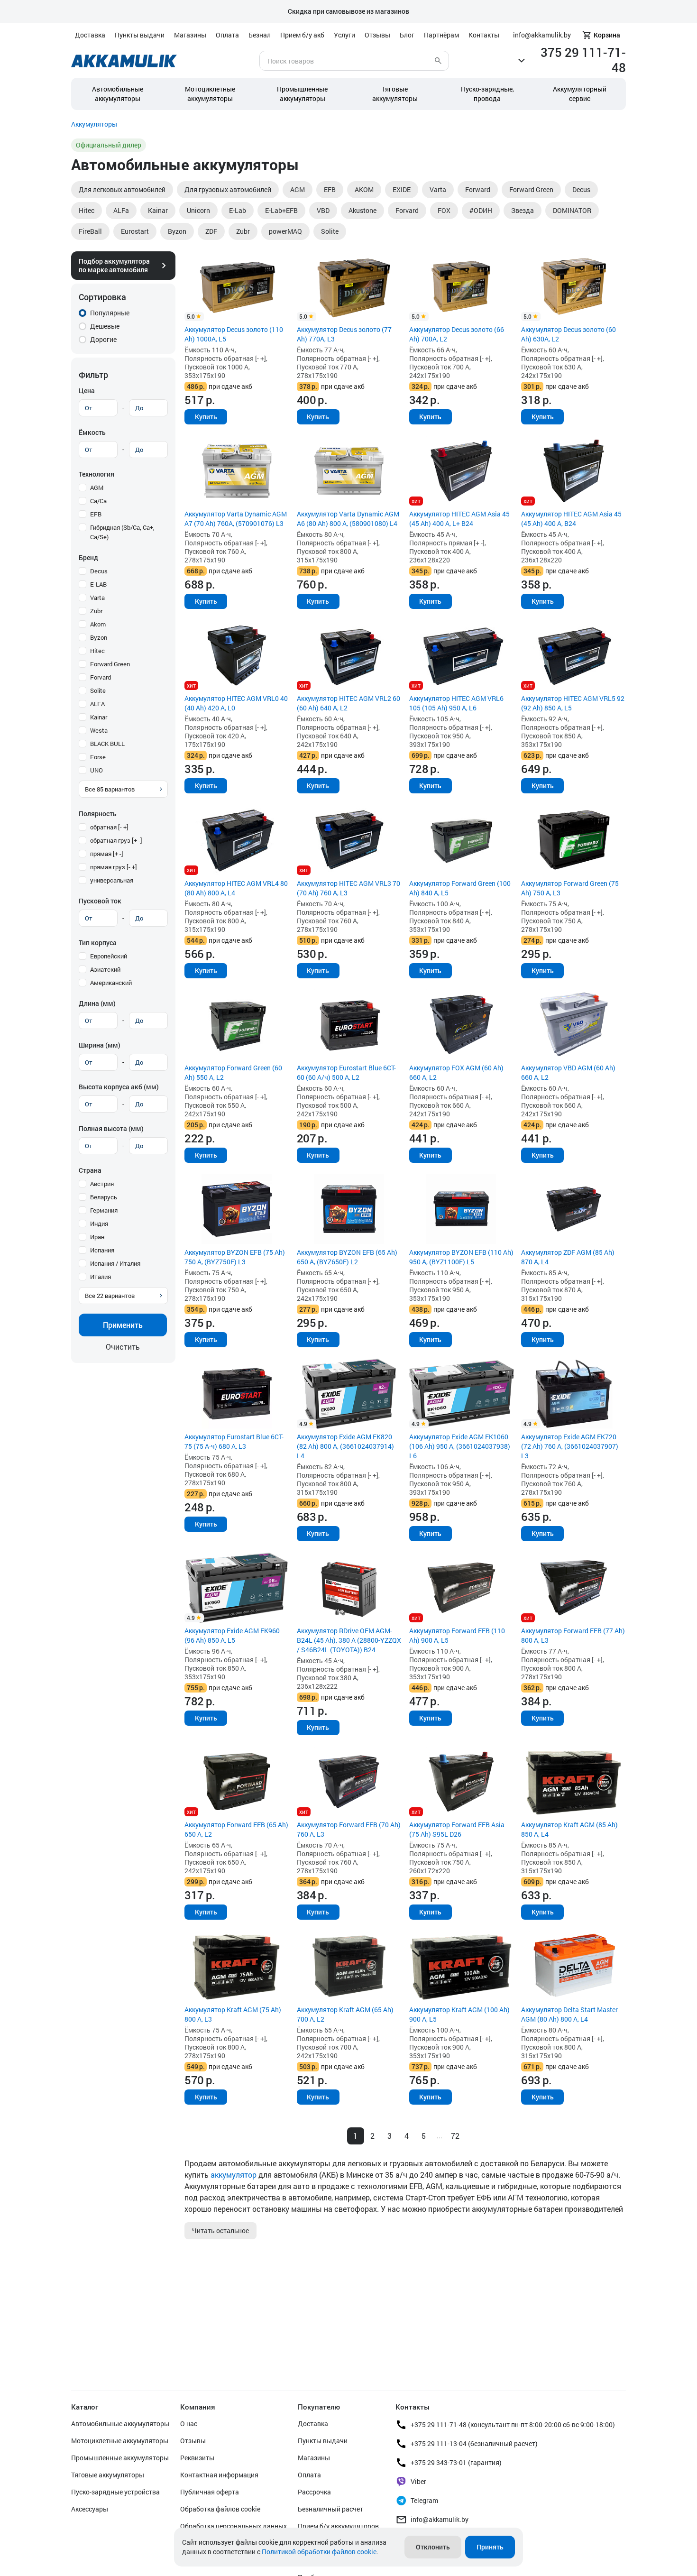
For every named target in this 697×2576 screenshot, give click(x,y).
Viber (418, 2481)
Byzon (177, 231)
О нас (189, 2424)
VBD (323, 210)
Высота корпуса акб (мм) (119, 1087)
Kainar (158, 210)
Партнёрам (441, 35)
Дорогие (103, 339)
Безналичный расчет (330, 2509)
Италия (101, 1277)
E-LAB (98, 584)
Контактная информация (219, 2475)
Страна (90, 1170)
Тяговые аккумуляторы (108, 2475)
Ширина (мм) (100, 1045)
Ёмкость (92, 432)
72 (455, 2136)
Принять (490, 2547)
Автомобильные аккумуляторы (118, 94)
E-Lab (238, 210)
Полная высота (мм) (111, 1128)
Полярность (98, 814)
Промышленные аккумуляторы (302, 94)
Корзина (607, 35)
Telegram (424, 2500)
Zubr (243, 231)
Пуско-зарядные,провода (487, 94)
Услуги (344, 35)
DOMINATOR (572, 210)
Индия (99, 1224)
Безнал (260, 35)
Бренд (88, 557)
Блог (407, 35)
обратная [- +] (109, 827)
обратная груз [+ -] (116, 840)
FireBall (90, 231)
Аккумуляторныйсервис (580, 94)
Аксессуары (90, 2509)
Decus (581, 189)
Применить (123, 1325)
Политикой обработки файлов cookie (319, 2552)
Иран (97, 1237)
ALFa (121, 210)
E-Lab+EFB (281, 210)
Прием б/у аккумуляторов (338, 2526)
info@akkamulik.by (440, 2519)
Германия (104, 1210)
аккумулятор (234, 2175)
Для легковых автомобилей (122, 189)
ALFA (97, 704)
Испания (102, 1250)
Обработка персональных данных (234, 2526)
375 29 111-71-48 (583, 60)
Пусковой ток (100, 901)
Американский (111, 983)
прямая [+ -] (107, 854)
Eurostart (135, 231)
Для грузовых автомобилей (228, 189)
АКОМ (364, 189)
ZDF (211, 231)
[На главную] (124, 61)
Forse (98, 757)
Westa (99, 730)
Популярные (110, 313)
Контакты (484, 35)
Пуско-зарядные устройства (115, 2492)
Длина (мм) (97, 1003)
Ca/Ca (98, 501)
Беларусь (104, 1197)
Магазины (190, 35)
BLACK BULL (107, 744)
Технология (96, 474)
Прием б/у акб (302, 35)
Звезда (523, 210)
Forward (478, 189)
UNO (96, 770)
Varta (438, 189)
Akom (98, 624)
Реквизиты (197, 2458)
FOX (444, 210)
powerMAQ (285, 231)
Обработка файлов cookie (220, 2509)
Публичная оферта (210, 2492)
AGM (298, 189)
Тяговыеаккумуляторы (395, 94)
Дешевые (105, 326)
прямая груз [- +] (114, 867)
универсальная (112, 880)
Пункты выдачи (140, 35)
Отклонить (433, 2547)
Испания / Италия (115, 1263)
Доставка (90, 35)
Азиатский (105, 969)
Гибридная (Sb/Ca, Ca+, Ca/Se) (122, 532)
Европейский (109, 956)
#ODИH (481, 210)
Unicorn (198, 210)
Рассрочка (314, 2492)
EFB (330, 189)
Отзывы (377, 35)
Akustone (362, 210)
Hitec (87, 210)
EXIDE (402, 189)
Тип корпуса (98, 943)
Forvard (407, 210)
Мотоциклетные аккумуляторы (210, 94)
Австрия (102, 1184)
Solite (330, 231)
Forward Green (531, 189)
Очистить (123, 1347)
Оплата (227, 35)
